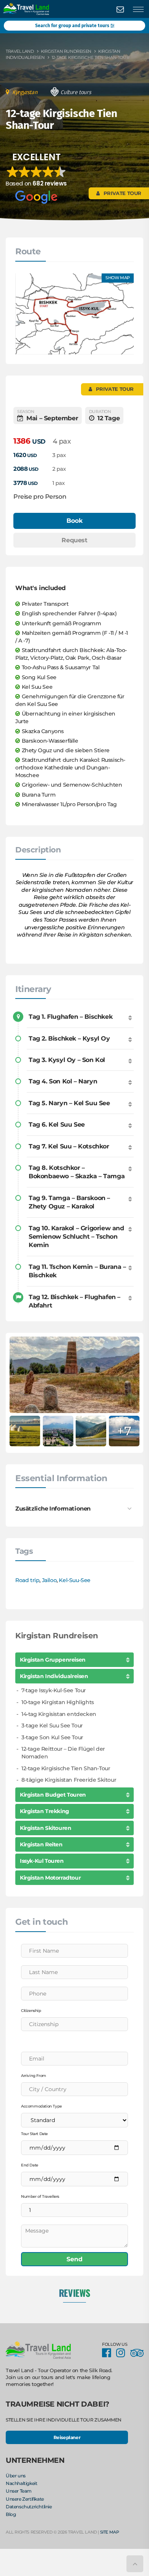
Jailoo (49, 1580)
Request (74, 540)
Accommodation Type (41, 2106)
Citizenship (31, 2011)
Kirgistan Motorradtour (50, 1878)
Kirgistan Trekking (45, 1811)
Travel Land (20, 51)
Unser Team (19, 2491)
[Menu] (138, 10)
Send (74, 2259)
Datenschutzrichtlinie (29, 2507)
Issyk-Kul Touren (42, 1861)
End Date (30, 2165)
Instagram (123, 2353)
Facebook (109, 2353)
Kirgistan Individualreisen (54, 1676)
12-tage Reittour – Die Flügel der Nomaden (63, 1753)
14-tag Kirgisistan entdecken (59, 1714)
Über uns (16, 2476)
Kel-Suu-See (75, 1580)
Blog (11, 2515)
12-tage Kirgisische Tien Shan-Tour (66, 1768)
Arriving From (34, 2076)
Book (74, 521)
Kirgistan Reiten (41, 1844)
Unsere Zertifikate (25, 2499)
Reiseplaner (67, 2437)
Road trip (27, 1580)
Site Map (110, 2532)
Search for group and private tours (73, 26)
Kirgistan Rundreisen (66, 51)
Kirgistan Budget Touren (53, 1795)
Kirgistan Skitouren (45, 1828)
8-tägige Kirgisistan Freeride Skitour (69, 1780)
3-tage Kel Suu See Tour (52, 1725)
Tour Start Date (34, 2134)
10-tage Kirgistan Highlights (58, 1702)
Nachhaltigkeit (21, 2483)
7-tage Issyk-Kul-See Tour (54, 1690)
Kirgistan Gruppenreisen (53, 1660)
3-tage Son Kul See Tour (52, 1737)
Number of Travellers (40, 2196)
